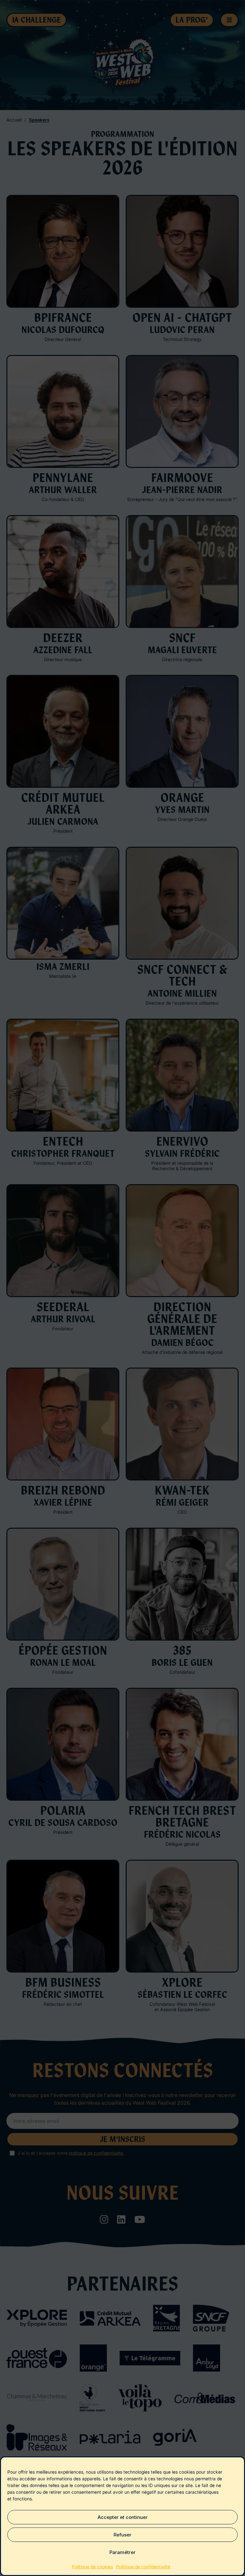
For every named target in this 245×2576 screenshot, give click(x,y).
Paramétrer (122, 2552)
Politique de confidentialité (143, 2567)
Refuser (122, 2535)
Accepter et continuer (123, 2517)
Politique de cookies (92, 2567)
